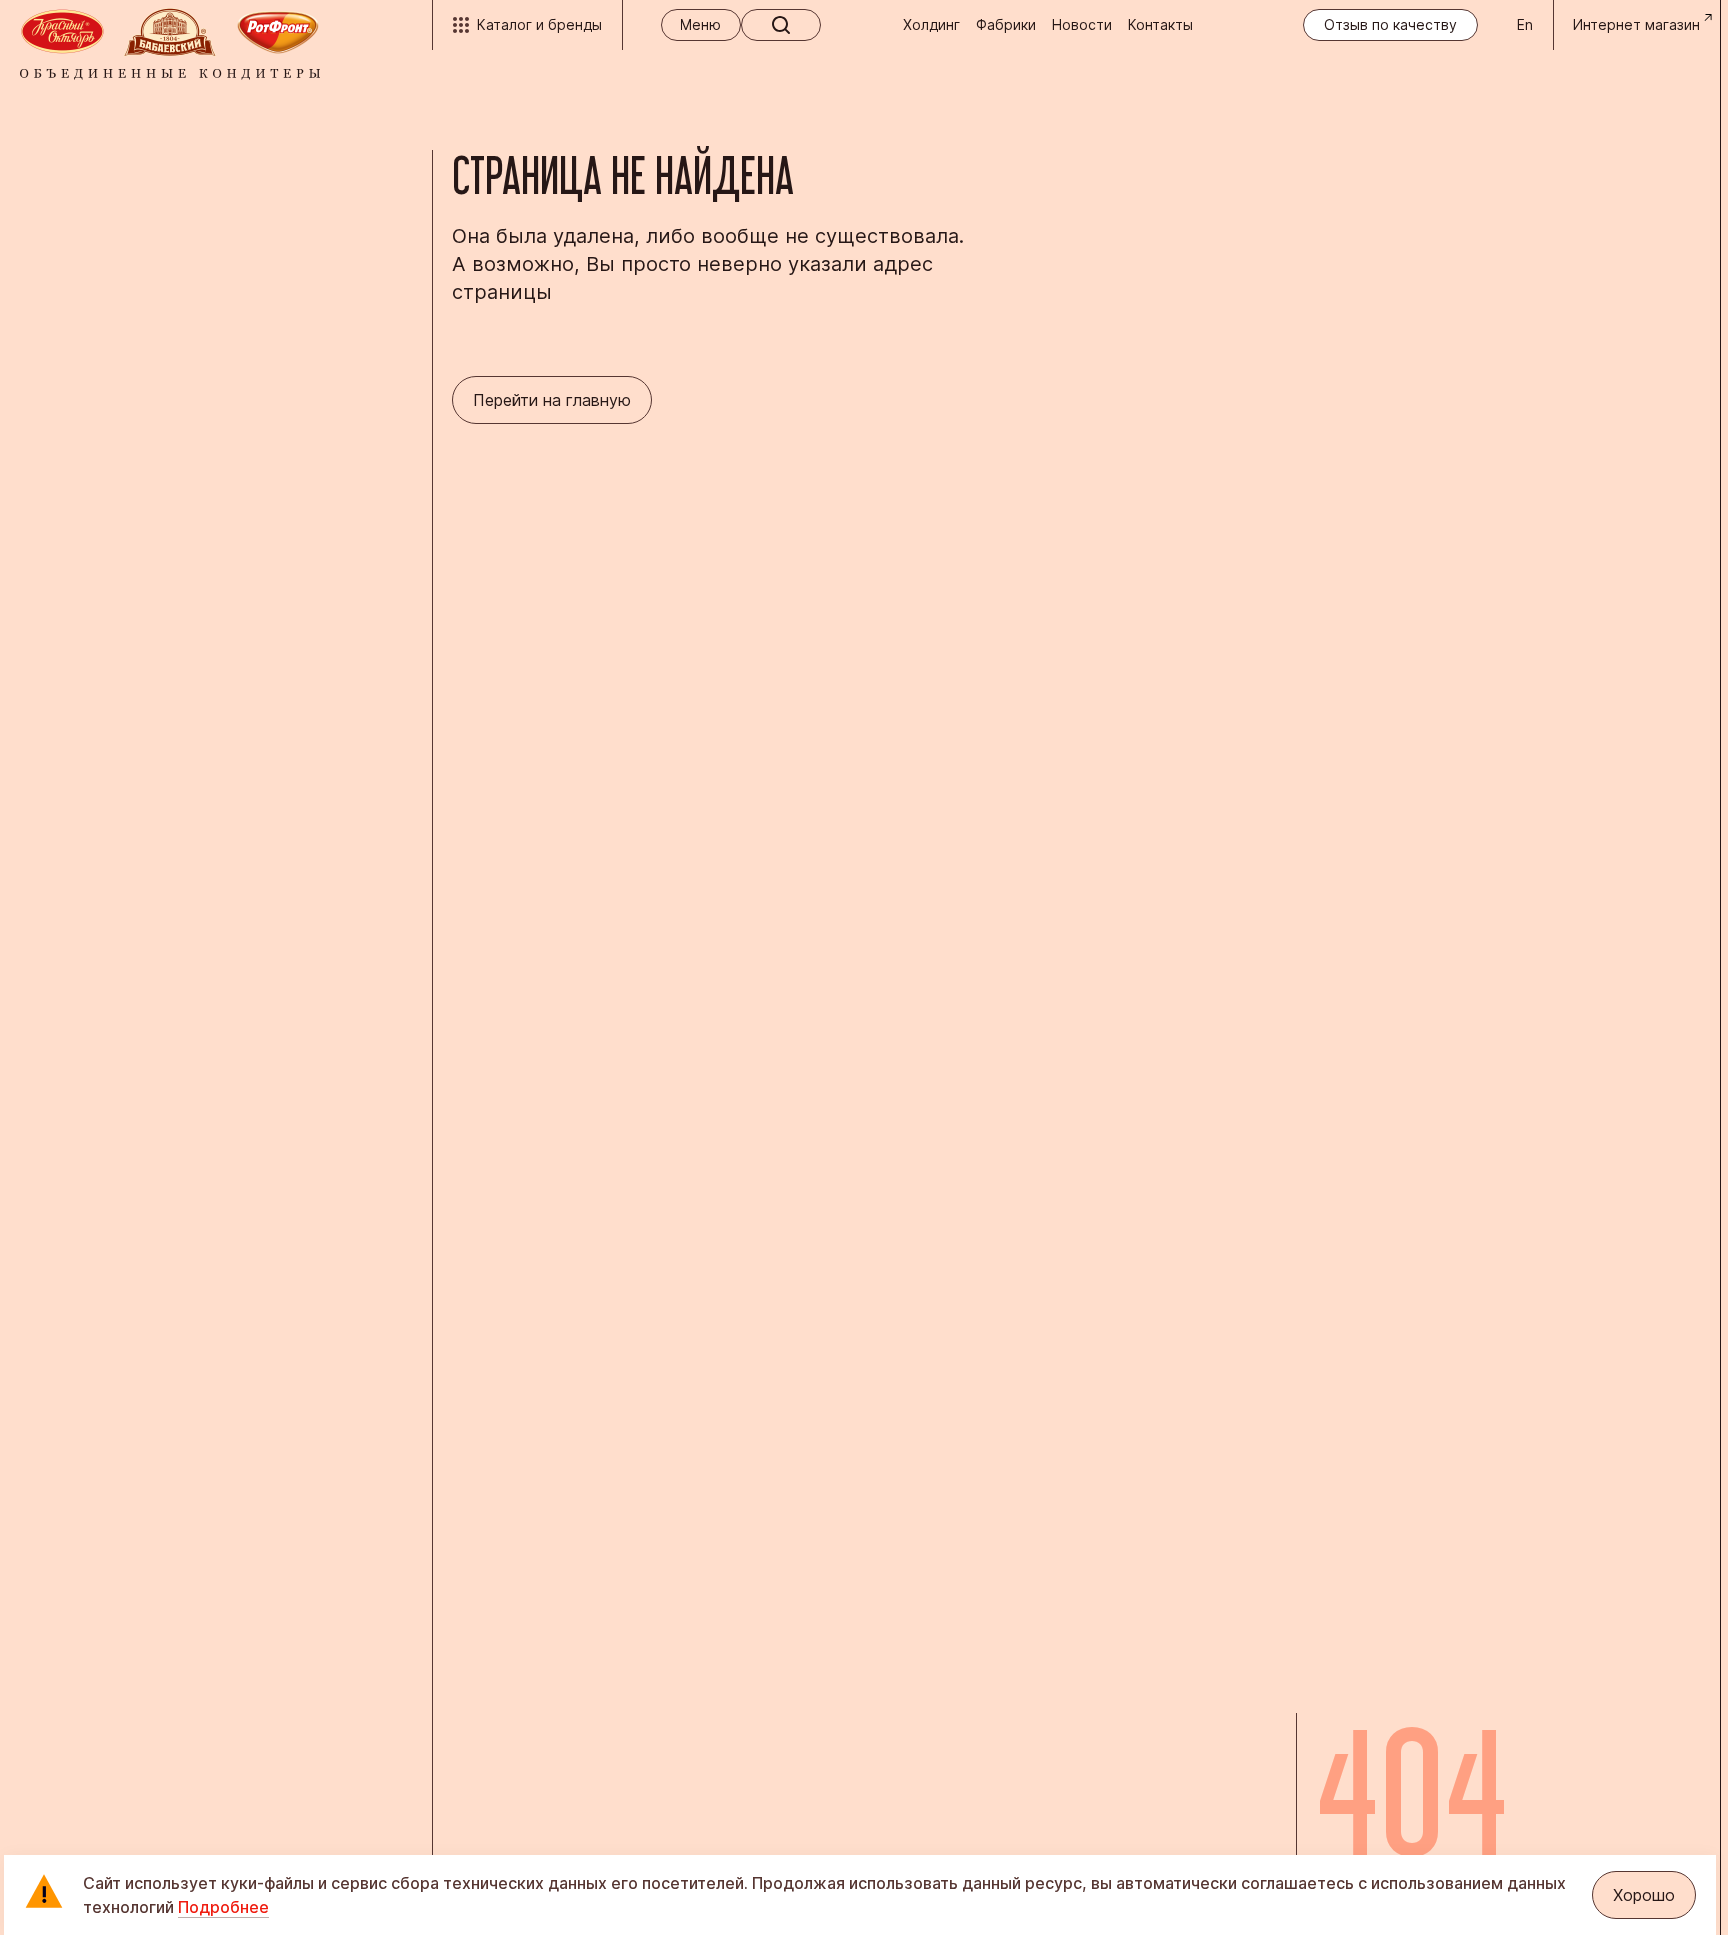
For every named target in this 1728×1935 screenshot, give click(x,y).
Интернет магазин (1636, 24)
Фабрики (1006, 24)
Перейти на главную (552, 400)
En (1525, 24)
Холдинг (931, 24)
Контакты (1160, 24)
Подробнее (223, 1907)
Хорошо (1644, 1895)
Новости (1082, 24)
